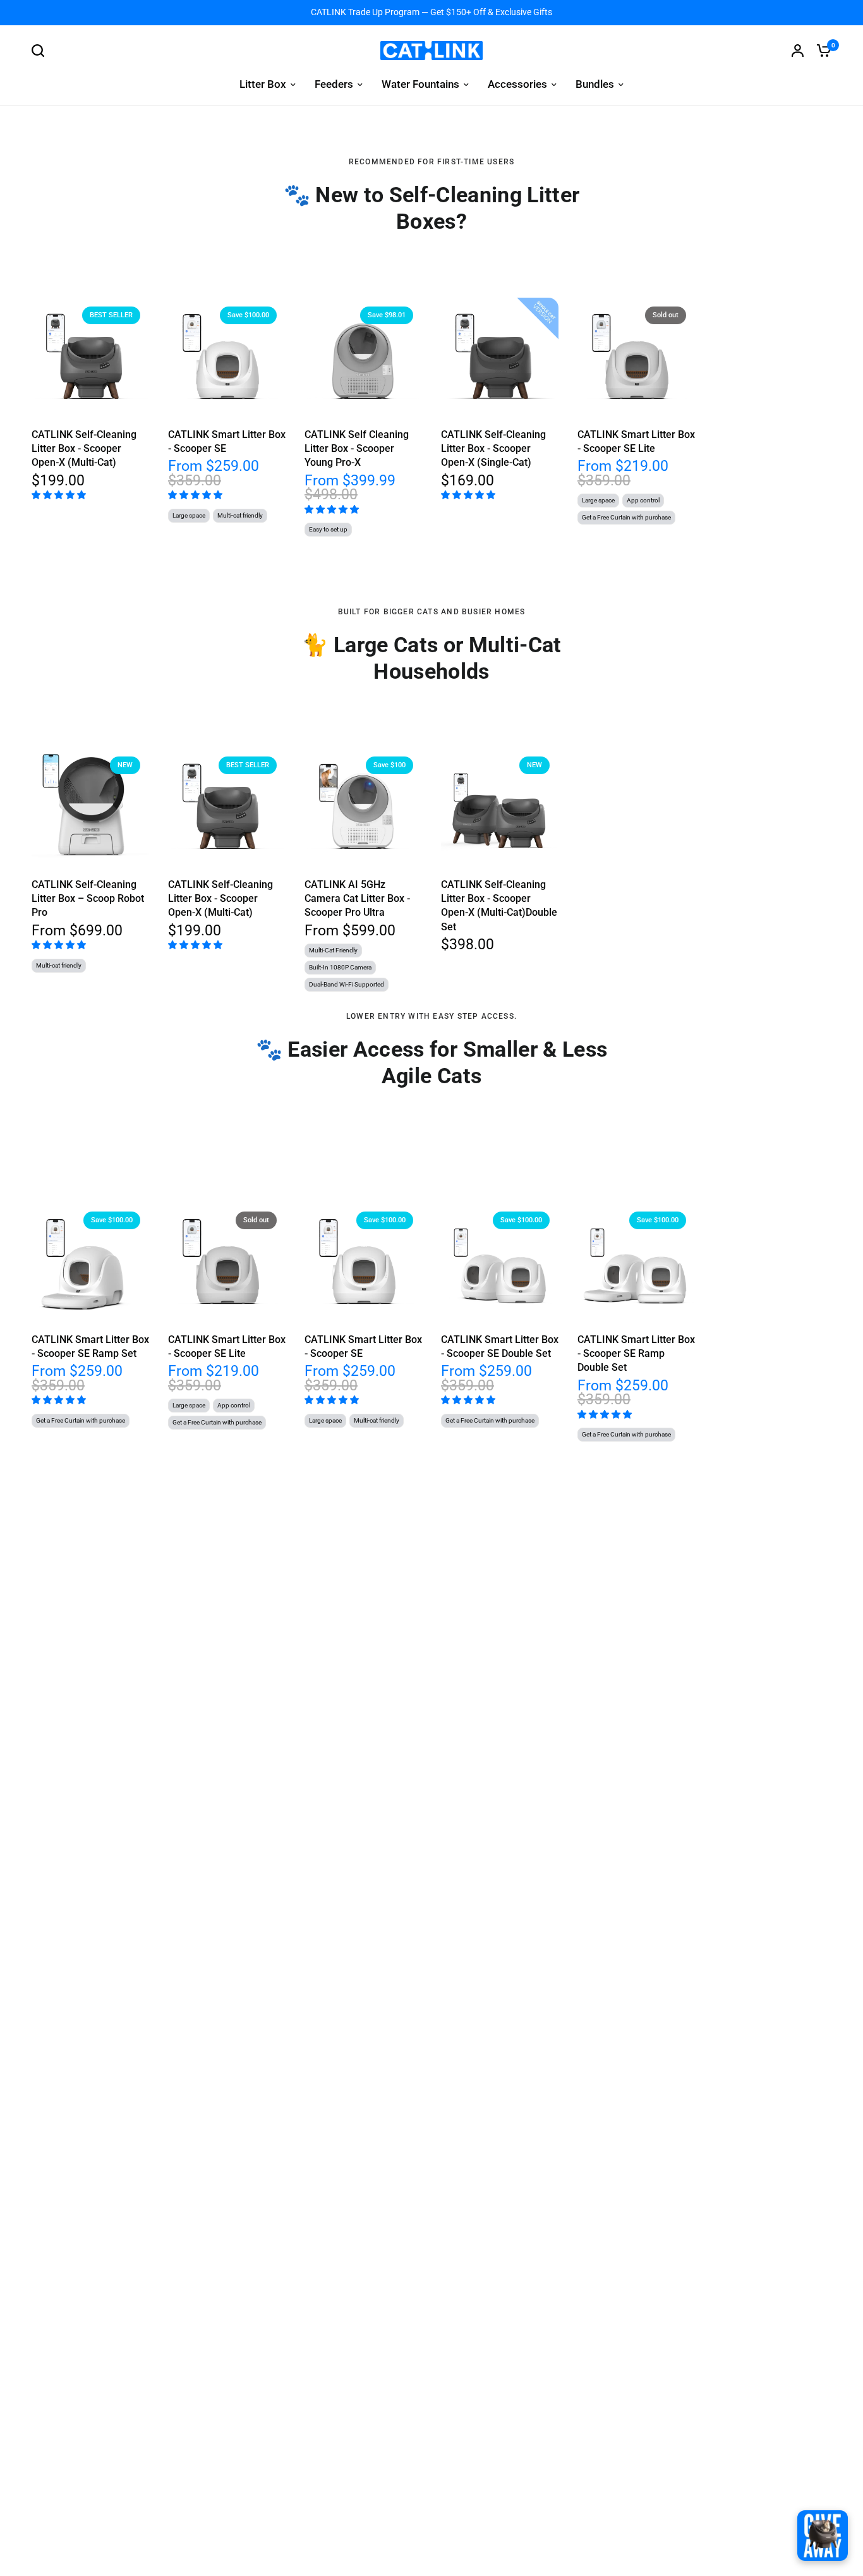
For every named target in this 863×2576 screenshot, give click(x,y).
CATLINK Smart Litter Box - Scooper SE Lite (636, 441)
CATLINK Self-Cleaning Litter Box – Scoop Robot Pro (88, 899)
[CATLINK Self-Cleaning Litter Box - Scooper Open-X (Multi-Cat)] (90, 356)
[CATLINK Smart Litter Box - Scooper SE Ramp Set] (90, 1261)
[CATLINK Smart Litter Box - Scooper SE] (227, 356)
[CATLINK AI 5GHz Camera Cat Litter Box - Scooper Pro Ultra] (363, 806)
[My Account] (798, 51)
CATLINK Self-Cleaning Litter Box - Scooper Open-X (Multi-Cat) (84, 449)
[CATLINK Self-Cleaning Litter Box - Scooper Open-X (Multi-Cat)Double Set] (500, 806)
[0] (821, 51)
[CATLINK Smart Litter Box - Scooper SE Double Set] (500, 1261)
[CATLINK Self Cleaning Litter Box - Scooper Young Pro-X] (363, 356)
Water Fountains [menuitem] (420, 84)
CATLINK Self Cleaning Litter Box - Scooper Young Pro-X (357, 449)
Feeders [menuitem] (334, 84)
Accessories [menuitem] (517, 84)
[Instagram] (823, 2536)
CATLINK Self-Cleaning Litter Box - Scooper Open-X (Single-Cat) (493, 449)
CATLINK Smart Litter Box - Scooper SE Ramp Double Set (636, 1354)
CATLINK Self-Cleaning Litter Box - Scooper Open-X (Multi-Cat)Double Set (499, 906)
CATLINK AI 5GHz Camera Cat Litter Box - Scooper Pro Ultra (357, 899)
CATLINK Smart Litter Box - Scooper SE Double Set (500, 1346)
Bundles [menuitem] (595, 84)
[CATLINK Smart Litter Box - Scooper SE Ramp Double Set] (636, 1261)
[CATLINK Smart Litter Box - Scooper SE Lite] (636, 356)
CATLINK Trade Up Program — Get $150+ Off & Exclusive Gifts (431, 12)
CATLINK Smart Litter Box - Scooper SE (227, 441)
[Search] (41, 51)
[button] (60, 494)
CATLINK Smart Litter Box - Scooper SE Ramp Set (90, 1346)
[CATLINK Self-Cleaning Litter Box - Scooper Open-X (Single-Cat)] (500, 356)
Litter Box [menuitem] (263, 84)
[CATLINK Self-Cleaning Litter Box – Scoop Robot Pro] (90, 806)
